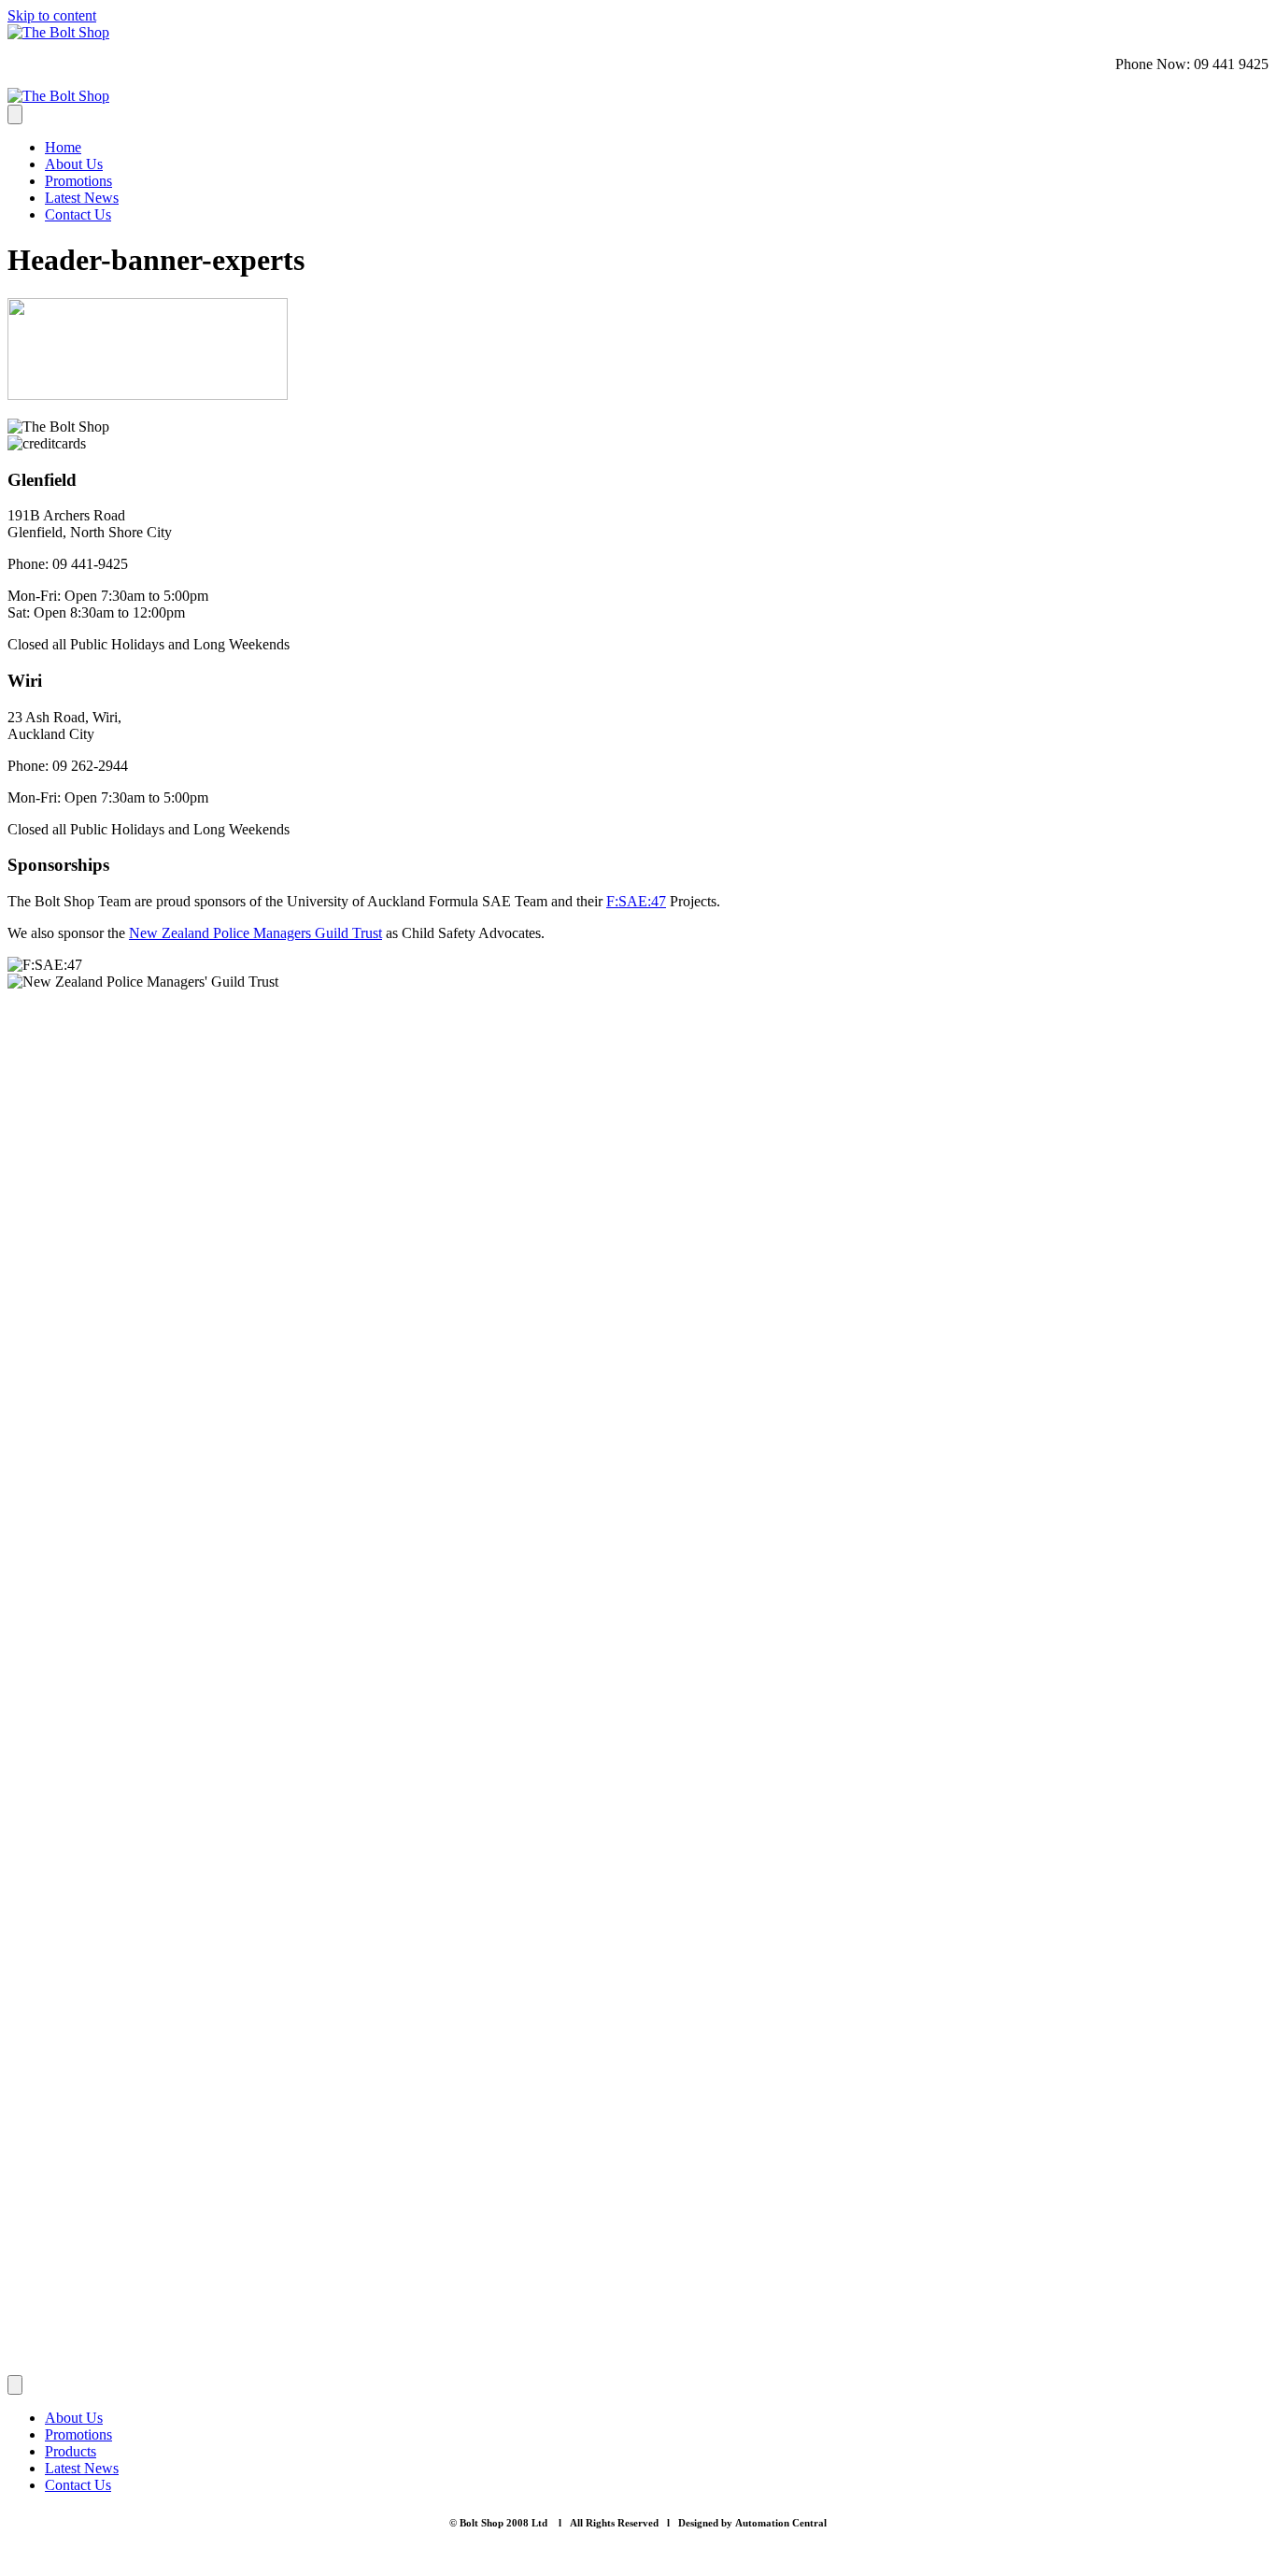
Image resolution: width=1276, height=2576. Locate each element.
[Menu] (15, 114)
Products (71, 2451)
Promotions (78, 181)
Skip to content (52, 15)
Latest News (82, 198)
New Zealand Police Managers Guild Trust (255, 933)
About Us (74, 164)
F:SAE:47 (636, 901)
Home (63, 147)
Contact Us (78, 214)
